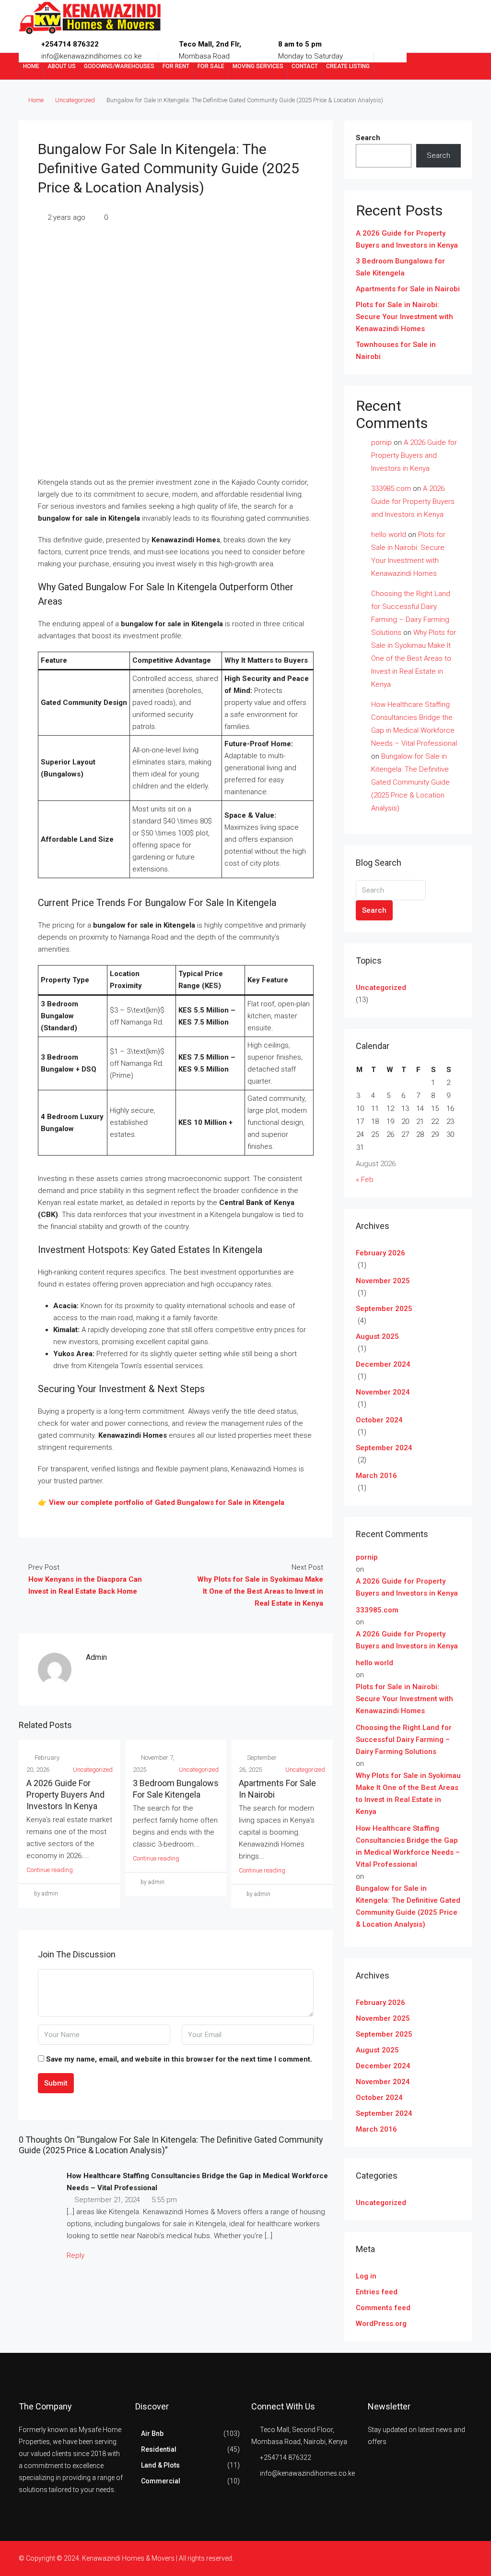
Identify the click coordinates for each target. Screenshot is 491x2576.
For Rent (176, 66)
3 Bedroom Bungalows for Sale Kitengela (400, 267)
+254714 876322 (70, 44)
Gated (165, 1503)
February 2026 (380, 1253)
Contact (305, 66)
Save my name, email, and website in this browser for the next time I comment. (179, 2059)
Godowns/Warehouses (119, 66)
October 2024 (379, 1420)
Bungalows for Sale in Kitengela (230, 1503)
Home (31, 66)
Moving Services (258, 66)
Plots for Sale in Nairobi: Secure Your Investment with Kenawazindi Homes (404, 317)
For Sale (211, 66)
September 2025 (384, 1309)
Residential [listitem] (159, 2449)
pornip (381, 442)
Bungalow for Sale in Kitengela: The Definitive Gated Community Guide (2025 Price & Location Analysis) (410, 782)
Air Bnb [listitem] (152, 2433)
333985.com (391, 489)
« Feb (365, 1180)
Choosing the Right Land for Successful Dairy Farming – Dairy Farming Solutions (404, 1740)
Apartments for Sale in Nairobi (408, 289)
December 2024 (383, 1364)
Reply (76, 2255)
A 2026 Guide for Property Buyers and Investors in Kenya (65, 1795)
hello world (389, 535)
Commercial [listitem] (161, 2481)
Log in (366, 2276)
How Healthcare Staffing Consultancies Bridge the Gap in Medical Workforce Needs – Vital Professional (408, 1846)
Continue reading (50, 1870)
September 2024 (384, 1448)
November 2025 (383, 1281)
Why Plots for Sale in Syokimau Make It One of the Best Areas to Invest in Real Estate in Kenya (414, 658)
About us (62, 66)
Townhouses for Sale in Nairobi (396, 351)
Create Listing (348, 66)
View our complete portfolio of (102, 1503)
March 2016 (376, 1476)
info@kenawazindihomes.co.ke (307, 2473)
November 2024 (383, 1392)
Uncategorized (75, 100)
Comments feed (383, 2308)
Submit (56, 2083)
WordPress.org (381, 2324)
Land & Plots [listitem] (160, 2465)
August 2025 (377, 1336)
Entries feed (377, 2292)
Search (368, 138)
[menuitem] (457, 66)
